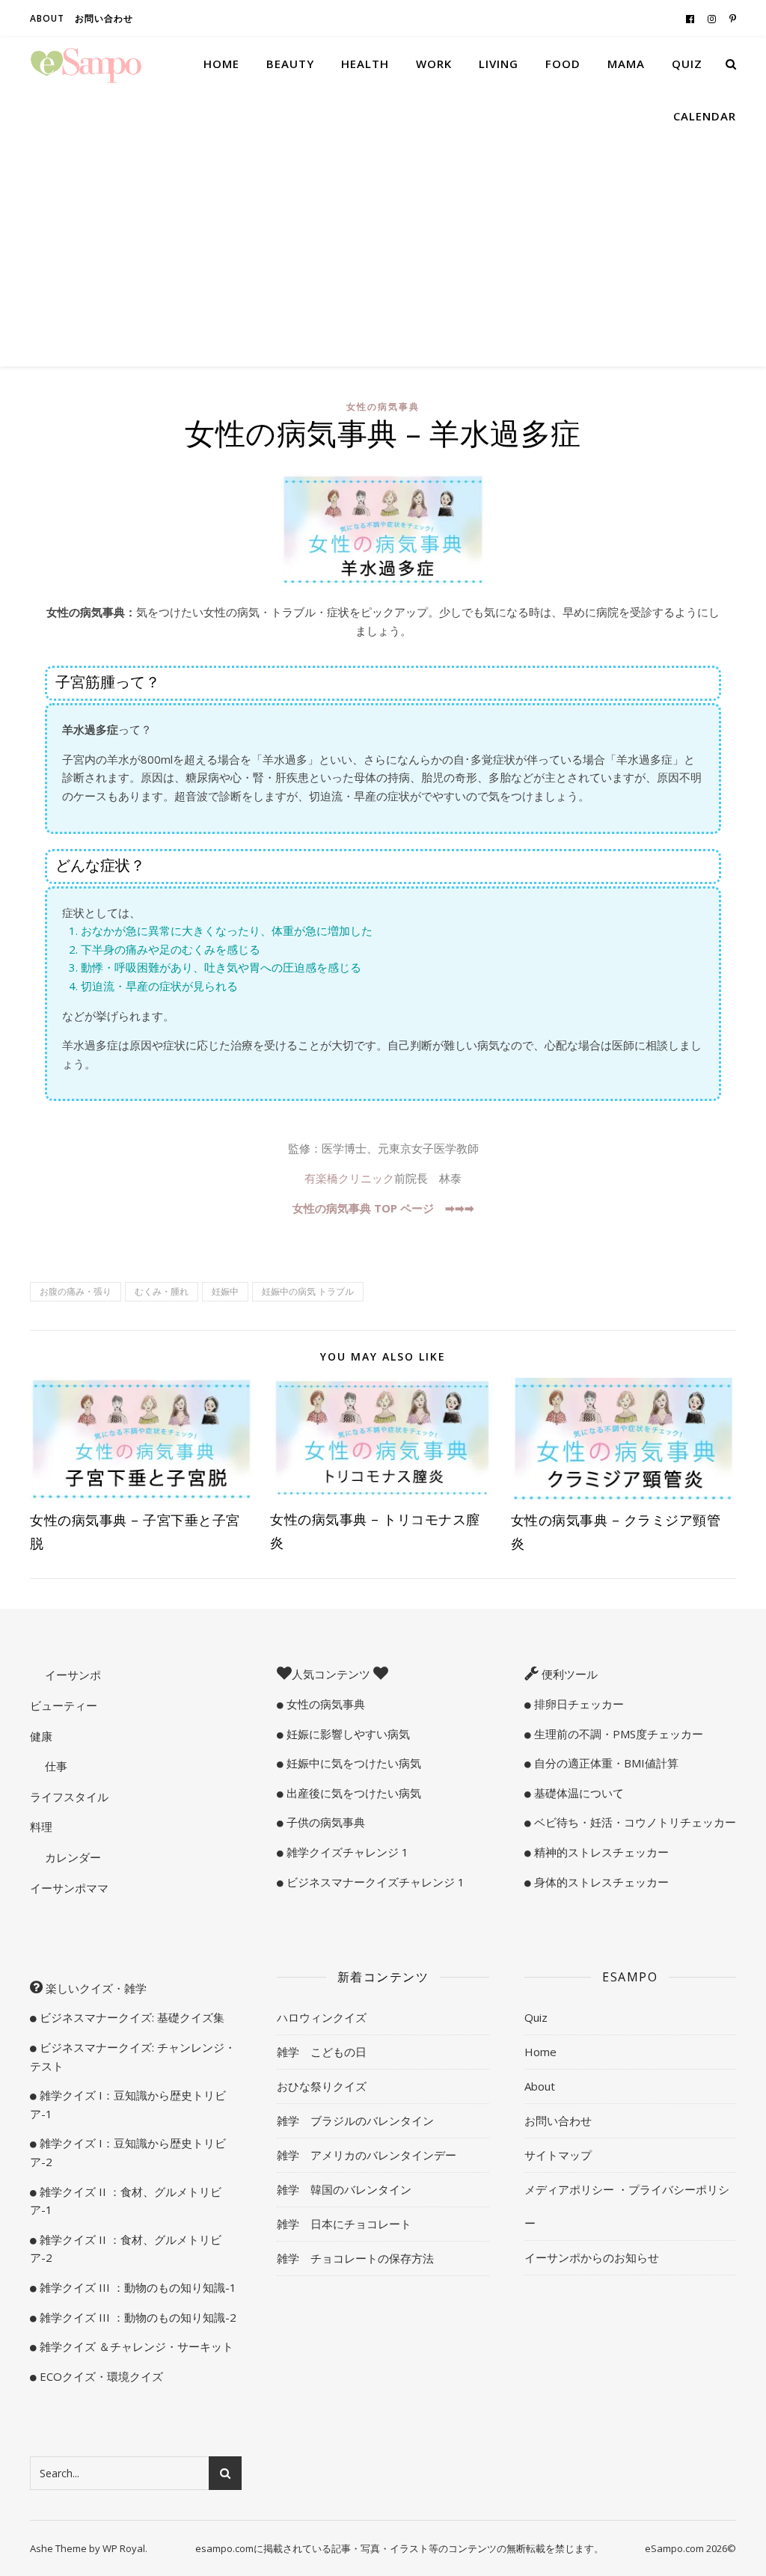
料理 (41, 1827)
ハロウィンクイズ (322, 2017)
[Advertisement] (383, 254)
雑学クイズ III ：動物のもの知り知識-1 (137, 2287)
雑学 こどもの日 (322, 2052)
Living (499, 64)
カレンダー (71, 1857)
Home (221, 64)
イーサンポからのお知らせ (592, 2257)
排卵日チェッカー (577, 1704)
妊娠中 (225, 1291)
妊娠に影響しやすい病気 (347, 1734)
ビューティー (64, 1705)
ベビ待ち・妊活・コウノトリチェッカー (634, 1822)
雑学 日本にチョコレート (344, 2224)
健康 (41, 1736)
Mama (626, 64)
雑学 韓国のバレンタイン (344, 2189)
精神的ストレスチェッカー (600, 1852)
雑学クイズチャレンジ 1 (346, 1852)
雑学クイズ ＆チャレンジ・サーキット (135, 2346)
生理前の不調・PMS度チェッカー (617, 1734)
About (47, 18)
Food (563, 64)
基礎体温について (577, 1793)
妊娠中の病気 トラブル (308, 1291)
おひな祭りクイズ (322, 2086)
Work (434, 64)
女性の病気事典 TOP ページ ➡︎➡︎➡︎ (383, 1208)
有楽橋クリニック (349, 1178)
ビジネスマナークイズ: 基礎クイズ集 (131, 2017)
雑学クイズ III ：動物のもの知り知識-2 (137, 2317)
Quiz (687, 64)
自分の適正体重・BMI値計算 (605, 1763)
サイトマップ (558, 2155)
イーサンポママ (69, 1888)
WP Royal (124, 2548)
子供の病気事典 (324, 1822)
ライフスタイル (69, 1797)
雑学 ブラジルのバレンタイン (355, 2120)
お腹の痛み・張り (76, 1291)
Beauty (290, 64)
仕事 (55, 1766)
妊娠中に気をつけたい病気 (352, 1763)
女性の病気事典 (383, 407)
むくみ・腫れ (162, 1291)
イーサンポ (71, 1675)
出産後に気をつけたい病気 (352, 1793)
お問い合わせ (104, 18)
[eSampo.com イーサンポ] (86, 64)
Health (365, 64)
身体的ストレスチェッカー (600, 1882)
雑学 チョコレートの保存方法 (355, 2258)
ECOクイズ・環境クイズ (100, 2376)
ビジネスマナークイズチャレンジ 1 (374, 1882)
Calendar (705, 116)
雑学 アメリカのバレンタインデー (367, 2155)
